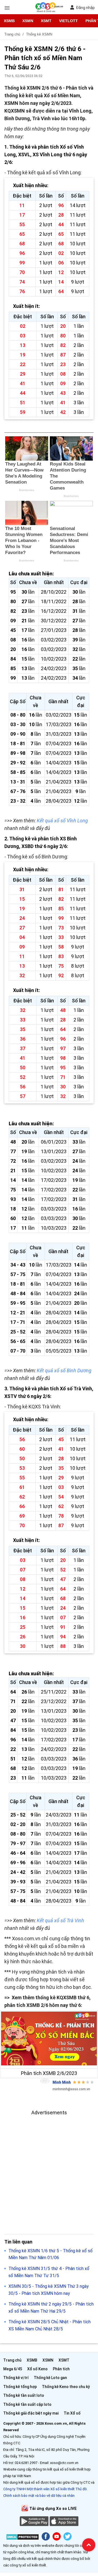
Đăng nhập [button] (85, 8)
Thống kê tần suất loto (24, 2395)
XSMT (46, 21)
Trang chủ (12, 2360)
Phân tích (61, 2369)
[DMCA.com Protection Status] (22, 2538)
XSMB (9, 21)
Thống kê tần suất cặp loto (27, 2404)
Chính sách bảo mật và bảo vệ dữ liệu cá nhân (39, 2496)
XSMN (28, 21)
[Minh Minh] (45, 2081)
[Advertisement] (49, 2166)
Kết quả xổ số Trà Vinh (60, 1920)
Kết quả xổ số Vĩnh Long (62, 821)
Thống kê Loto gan (50, 2378)
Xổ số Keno (37, 2369)
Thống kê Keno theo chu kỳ (66, 2387)
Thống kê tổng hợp (20, 2387)
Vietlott (68, 21)
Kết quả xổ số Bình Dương (64, 1371)
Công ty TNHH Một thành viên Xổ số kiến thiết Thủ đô (45, 2489)
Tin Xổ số (72, 2413)
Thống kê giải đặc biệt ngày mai (31, 2413)
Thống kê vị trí (16, 2378)
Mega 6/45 (13, 2369)
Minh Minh (62, 2082)
